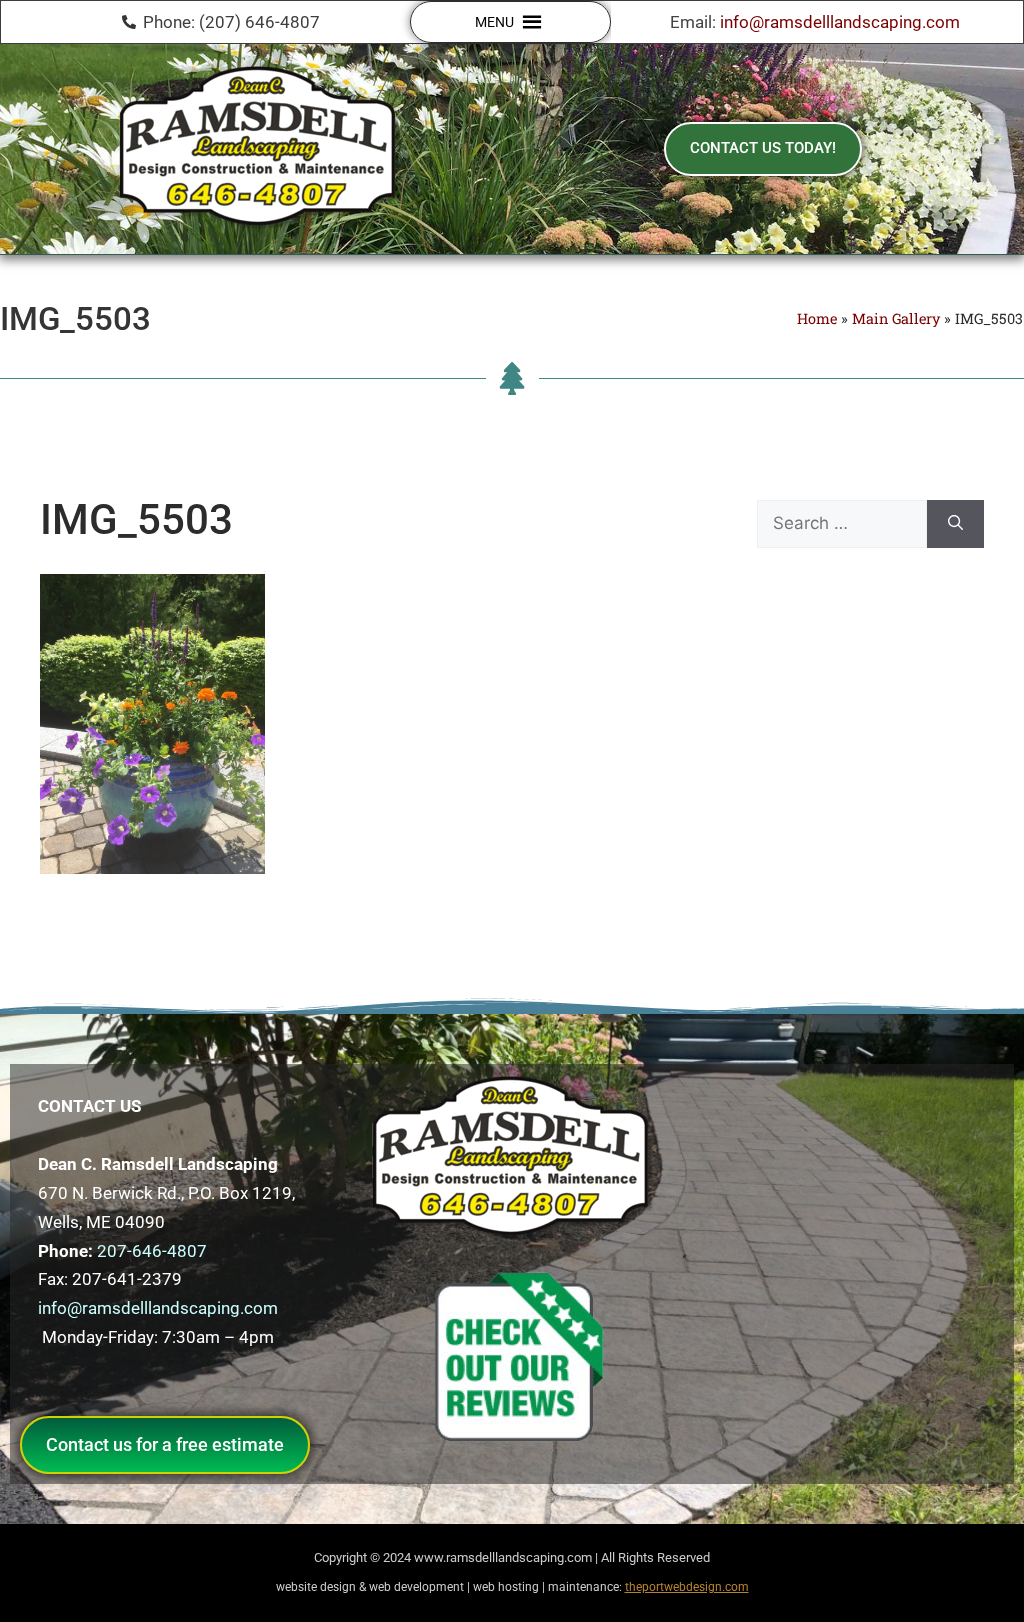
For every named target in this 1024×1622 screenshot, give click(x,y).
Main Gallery (896, 318)
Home (817, 318)
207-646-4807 (152, 1251)
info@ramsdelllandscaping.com (840, 22)
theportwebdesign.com (687, 1587)
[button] (494, 22)
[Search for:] (842, 524)
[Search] (955, 524)
